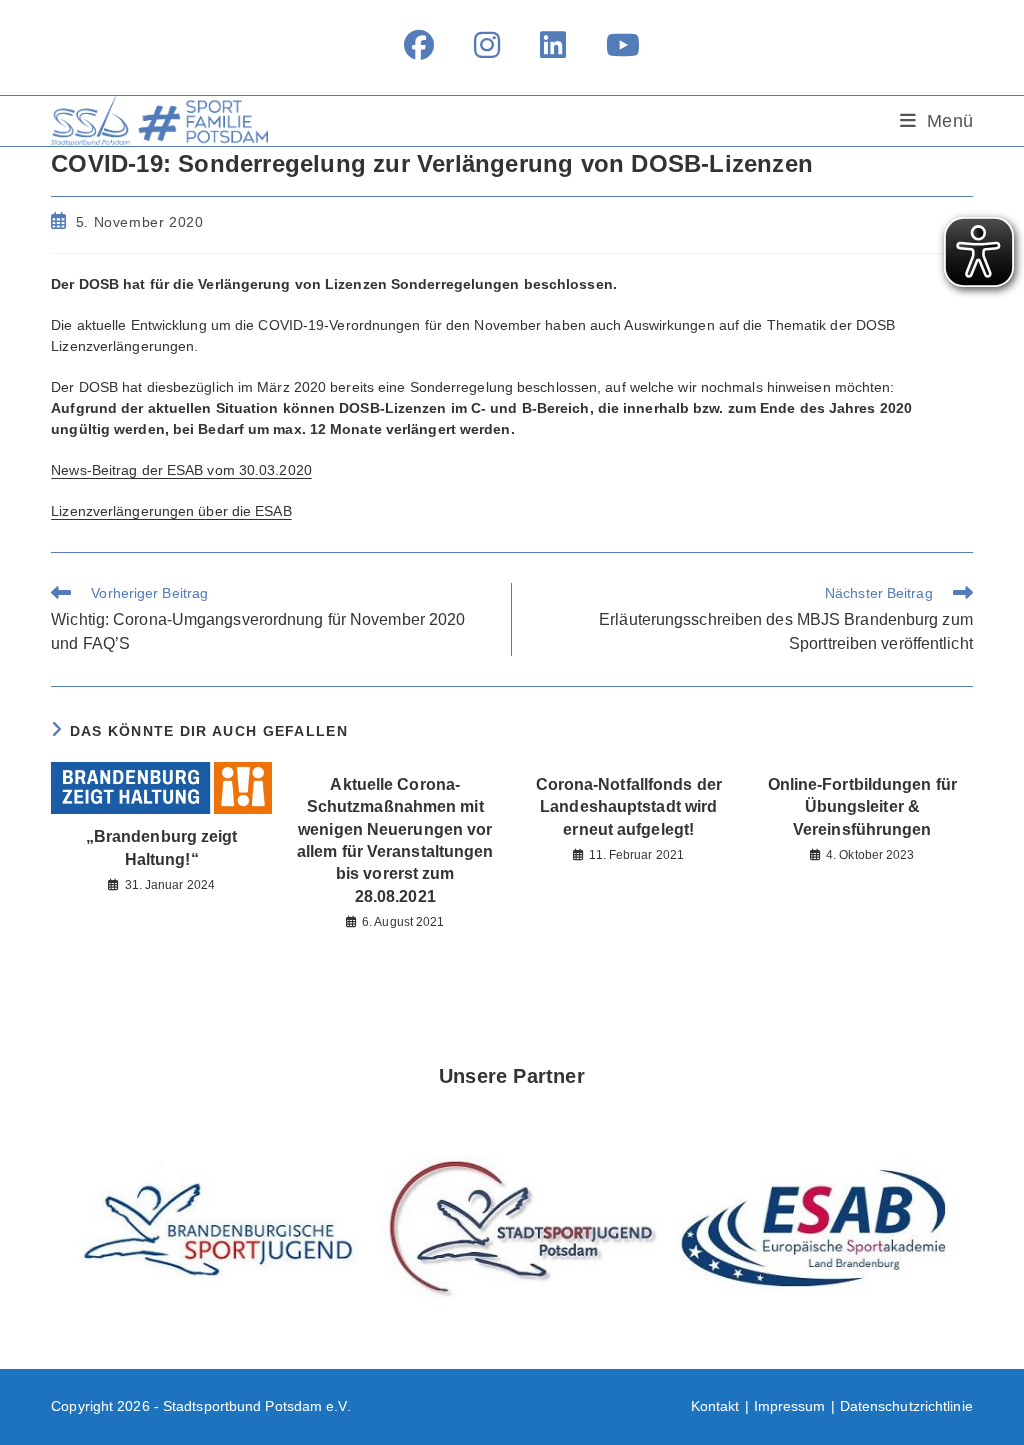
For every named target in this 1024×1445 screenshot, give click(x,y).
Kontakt (715, 1406)
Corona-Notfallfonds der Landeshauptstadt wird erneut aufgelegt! (629, 807)
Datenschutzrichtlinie (906, 1406)
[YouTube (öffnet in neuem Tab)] (613, 45)
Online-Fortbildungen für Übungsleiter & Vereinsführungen (862, 807)
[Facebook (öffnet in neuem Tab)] (419, 45)
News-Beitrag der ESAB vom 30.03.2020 (181, 470)
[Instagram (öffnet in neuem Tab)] (487, 45)
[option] (215, 1229)
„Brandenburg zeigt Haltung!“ (162, 847)
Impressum (790, 1406)
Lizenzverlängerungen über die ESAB (171, 511)
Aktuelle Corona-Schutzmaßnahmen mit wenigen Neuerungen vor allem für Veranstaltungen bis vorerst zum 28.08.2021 (395, 840)
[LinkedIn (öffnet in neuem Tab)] (553, 45)
